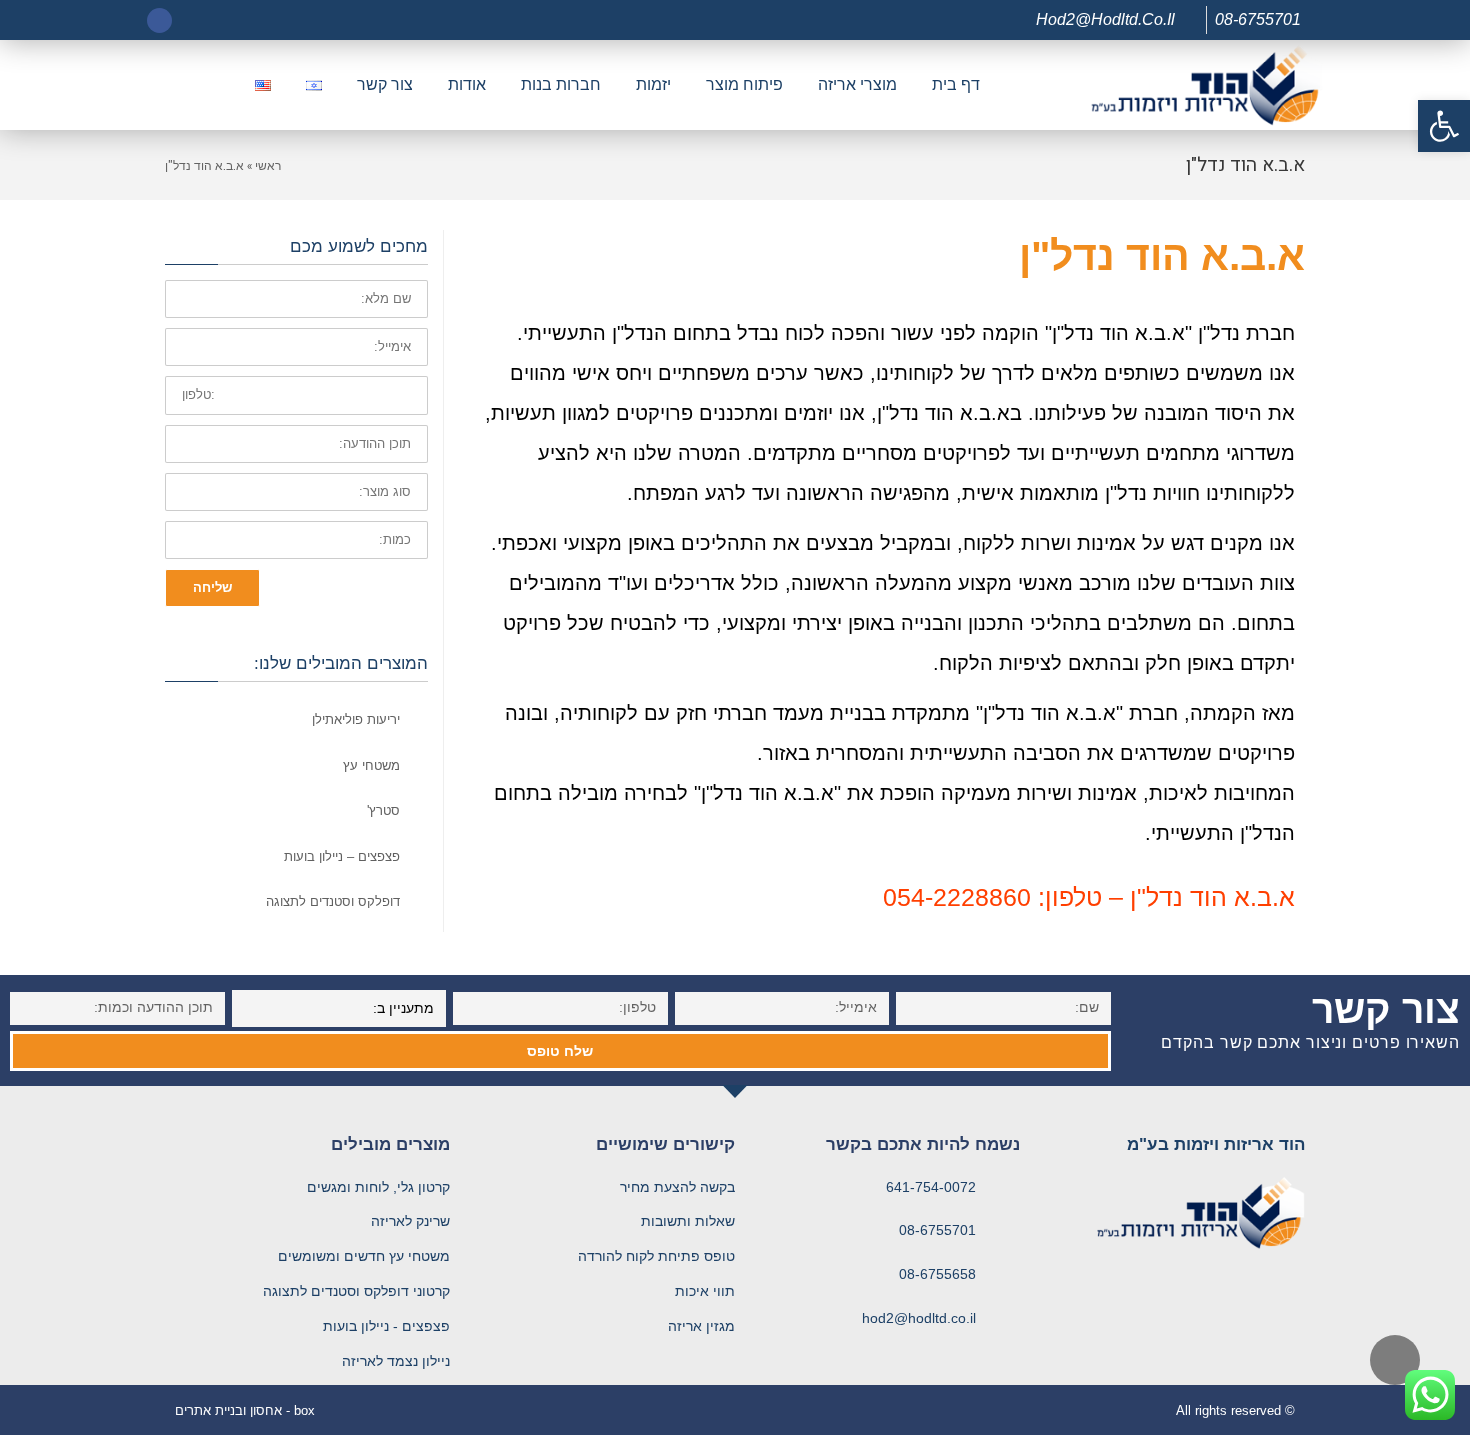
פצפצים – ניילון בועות (342, 856)
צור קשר (385, 84)
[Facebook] (159, 20)
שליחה (212, 587)
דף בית (956, 84)
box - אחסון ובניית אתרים (245, 1410)
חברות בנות (561, 84)
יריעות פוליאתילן (356, 719)
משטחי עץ (371, 765)
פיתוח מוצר (744, 84)
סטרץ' (383, 810)
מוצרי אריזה (857, 84)
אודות (467, 84)
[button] (1444, 126)
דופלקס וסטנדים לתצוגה (333, 901)
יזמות (653, 84)
